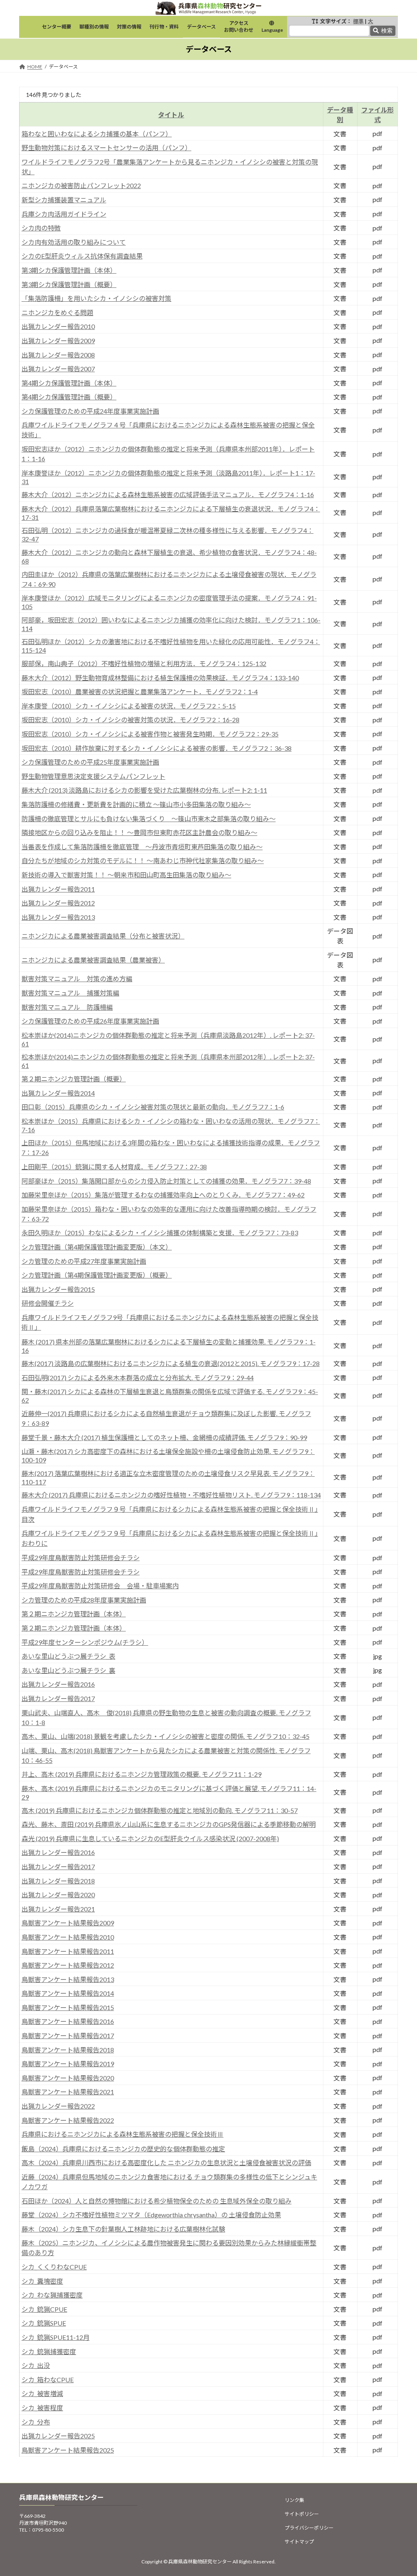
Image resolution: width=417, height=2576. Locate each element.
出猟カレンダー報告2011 (58, 889)
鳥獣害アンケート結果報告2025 (68, 2450)
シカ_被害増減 (42, 2393)
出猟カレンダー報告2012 (58, 903)
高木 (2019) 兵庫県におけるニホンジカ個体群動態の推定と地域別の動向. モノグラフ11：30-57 (160, 1810)
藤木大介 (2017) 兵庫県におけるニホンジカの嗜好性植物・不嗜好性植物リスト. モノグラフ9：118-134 (171, 1495)
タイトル (171, 115)
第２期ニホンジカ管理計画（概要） (74, 1079)
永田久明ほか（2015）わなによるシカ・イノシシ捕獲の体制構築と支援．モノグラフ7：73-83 (160, 1233)
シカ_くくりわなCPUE (54, 2267)
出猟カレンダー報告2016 (58, 1684)
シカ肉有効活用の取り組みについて (74, 242)
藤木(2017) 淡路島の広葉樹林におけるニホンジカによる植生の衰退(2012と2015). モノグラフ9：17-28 (171, 1363)
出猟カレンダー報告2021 (58, 1909)
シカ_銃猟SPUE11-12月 (56, 2337)
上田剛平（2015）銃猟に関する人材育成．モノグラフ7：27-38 (114, 1167)
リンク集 (294, 2500)
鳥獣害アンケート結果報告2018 (68, 2050)
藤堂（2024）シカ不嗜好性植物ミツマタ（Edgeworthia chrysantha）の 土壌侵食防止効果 (151, 2215)
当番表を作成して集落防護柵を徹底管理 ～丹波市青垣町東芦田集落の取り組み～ (142, 847)
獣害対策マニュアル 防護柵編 (67, 1007)
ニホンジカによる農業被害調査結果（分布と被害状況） (103, 936)
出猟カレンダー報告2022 (58, 2106)
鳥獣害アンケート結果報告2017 (68, 2036)
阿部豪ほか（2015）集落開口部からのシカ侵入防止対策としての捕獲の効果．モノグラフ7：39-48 (166, 1181)
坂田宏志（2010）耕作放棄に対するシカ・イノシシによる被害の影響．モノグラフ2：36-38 (157, 748)
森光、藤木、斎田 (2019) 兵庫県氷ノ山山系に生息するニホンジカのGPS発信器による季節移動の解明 (169, 1824)
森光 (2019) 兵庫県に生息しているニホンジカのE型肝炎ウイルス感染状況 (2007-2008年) (150, 1838)
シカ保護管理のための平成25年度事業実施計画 (90, 762)
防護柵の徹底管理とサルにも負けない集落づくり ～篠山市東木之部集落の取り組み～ (149, 819)
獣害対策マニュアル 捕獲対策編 (70, 993)
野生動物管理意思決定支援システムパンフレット (93, 776)
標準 (358, 21)
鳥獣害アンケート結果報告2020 (68, 2078)
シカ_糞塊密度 (42, 2281)
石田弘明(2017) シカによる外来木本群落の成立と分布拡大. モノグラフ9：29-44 (138, 1378)
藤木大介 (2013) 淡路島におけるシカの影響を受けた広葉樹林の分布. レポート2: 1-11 (144, 790)
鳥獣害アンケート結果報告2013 (68, 1979)
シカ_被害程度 (42, 2408)
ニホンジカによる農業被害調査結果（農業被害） (93, 960)
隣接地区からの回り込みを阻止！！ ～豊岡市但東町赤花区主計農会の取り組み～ (139, 832)
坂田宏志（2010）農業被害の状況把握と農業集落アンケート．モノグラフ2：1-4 (140, 692)
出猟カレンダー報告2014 (58, 1093)
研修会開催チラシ (48, 1303)
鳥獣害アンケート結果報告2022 (68, 2120)
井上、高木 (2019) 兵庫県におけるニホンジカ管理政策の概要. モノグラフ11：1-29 (142, 1774)
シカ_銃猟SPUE (44, 2323)
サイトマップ (299, 2542)
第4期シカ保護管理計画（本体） (69, 383)
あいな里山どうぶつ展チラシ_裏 (68, 1670)
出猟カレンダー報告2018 (58, 1881)
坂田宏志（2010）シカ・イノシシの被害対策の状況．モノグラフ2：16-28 (131, 720)
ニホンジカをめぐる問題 (57, 312)
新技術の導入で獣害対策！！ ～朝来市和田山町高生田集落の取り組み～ (126, 875)
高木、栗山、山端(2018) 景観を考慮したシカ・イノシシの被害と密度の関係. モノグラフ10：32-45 (166, 1736)
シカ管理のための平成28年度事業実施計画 (84, 1600)
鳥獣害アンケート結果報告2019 (68, 2064)
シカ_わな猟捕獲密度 (52, 2295)
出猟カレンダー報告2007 (58, 369)
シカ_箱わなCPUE (48, 2380)
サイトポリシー (302, 2514)
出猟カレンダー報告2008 (58, 355)
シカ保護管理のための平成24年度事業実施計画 (90, 411)
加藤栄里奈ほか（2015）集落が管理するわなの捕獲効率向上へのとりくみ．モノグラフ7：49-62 (163, 1195)
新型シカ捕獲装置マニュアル (64, 200)
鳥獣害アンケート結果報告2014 (68, 1993)
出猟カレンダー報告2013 (58, 917)
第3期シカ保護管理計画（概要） (69, 284)
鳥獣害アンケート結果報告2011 (68, 1951)
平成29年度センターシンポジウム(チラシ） (85, 1642)
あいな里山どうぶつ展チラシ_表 (68, 1656)
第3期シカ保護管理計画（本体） (69, 270)
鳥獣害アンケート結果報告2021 (68, 2092)
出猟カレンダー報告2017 (58, 1698)
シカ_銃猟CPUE (44, 2309)
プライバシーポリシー (309, 2528)
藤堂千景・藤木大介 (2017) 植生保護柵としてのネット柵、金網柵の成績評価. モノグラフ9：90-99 (164, 1437)
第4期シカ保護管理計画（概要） (69, 397)
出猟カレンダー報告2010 (58, 326)
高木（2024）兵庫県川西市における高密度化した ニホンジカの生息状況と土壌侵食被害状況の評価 (166, 2163)
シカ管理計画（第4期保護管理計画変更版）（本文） (97, 1247)
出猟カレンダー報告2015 (58, 1289)
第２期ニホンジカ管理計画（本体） (74, 1614)
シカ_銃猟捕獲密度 (49, 2351)
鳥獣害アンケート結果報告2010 (68, 1937)
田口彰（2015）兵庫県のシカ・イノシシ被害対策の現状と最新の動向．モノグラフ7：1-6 (153, 1107)
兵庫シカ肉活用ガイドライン (64, 214)
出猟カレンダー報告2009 (58, 341)
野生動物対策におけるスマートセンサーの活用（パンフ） (106, 148)
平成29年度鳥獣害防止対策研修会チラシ (81, 1558)
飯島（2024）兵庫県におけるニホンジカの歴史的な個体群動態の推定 (123, 2149)
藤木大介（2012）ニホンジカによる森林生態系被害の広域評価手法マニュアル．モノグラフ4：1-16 (168, 494)
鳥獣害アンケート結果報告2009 (68, 1923)
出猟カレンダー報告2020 (58, 1895)
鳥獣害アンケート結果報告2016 (68, 2021)
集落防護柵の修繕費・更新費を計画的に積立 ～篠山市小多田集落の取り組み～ (136, 804)
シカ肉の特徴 (41, 228)
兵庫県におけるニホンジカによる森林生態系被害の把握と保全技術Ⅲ (123, 2134)
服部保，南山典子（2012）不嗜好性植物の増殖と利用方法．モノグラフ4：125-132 (144, 663)
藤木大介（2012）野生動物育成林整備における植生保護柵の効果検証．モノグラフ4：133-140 (160, 678)
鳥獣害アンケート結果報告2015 (68, 2007)
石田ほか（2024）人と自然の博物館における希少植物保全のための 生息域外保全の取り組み (157, 2201)
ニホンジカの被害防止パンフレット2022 (81, 185)
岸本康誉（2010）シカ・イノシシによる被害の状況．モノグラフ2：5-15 (129, 706)
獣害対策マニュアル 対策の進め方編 (77, 979)
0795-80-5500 (48, 2530)
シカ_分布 (36, 2422)
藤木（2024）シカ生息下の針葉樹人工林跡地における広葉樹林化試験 (123, 2229)
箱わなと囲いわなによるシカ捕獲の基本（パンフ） (97, 134)
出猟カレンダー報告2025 (58, 2436)
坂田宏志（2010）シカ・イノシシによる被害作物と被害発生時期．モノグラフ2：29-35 (150, 734)
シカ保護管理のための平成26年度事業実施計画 (90, 1021)
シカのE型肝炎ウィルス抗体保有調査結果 (82, 256)
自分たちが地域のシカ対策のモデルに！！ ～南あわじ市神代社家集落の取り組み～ (143, 860)
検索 (387, 31)
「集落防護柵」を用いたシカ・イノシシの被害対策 (97, 298)
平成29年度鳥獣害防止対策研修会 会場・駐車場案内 (100, 1586)
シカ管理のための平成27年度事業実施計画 (84, 1261)
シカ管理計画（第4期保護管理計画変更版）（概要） (97, 1275)
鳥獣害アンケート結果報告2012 (68, 1965)
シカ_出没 (36, 2365)
